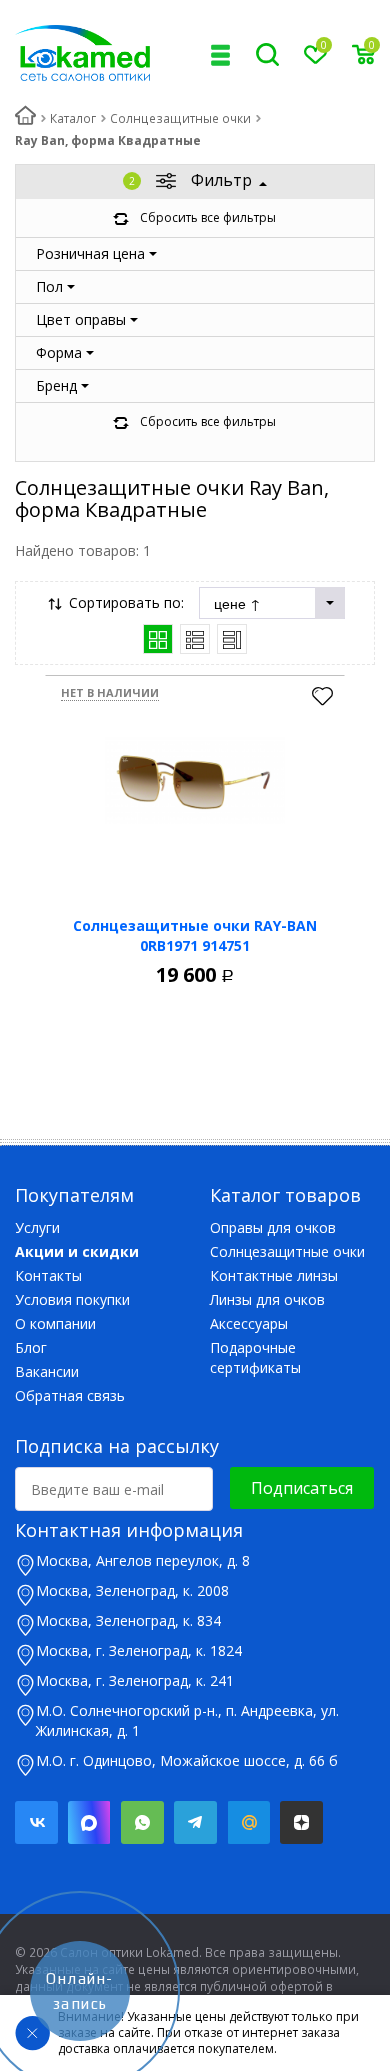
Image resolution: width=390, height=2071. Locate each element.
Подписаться (302, 1488)
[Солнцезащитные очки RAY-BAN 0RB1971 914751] (195, 781)
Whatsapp (142, 1822)
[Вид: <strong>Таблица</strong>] (232, 639)
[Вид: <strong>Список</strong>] (195, 639)
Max (89, 1822)
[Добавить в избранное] (322, 697)
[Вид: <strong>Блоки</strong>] (158, 639)
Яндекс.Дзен (301, 1822)
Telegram (195, 1822)
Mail (248, 1822)
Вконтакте (36, 1822)
